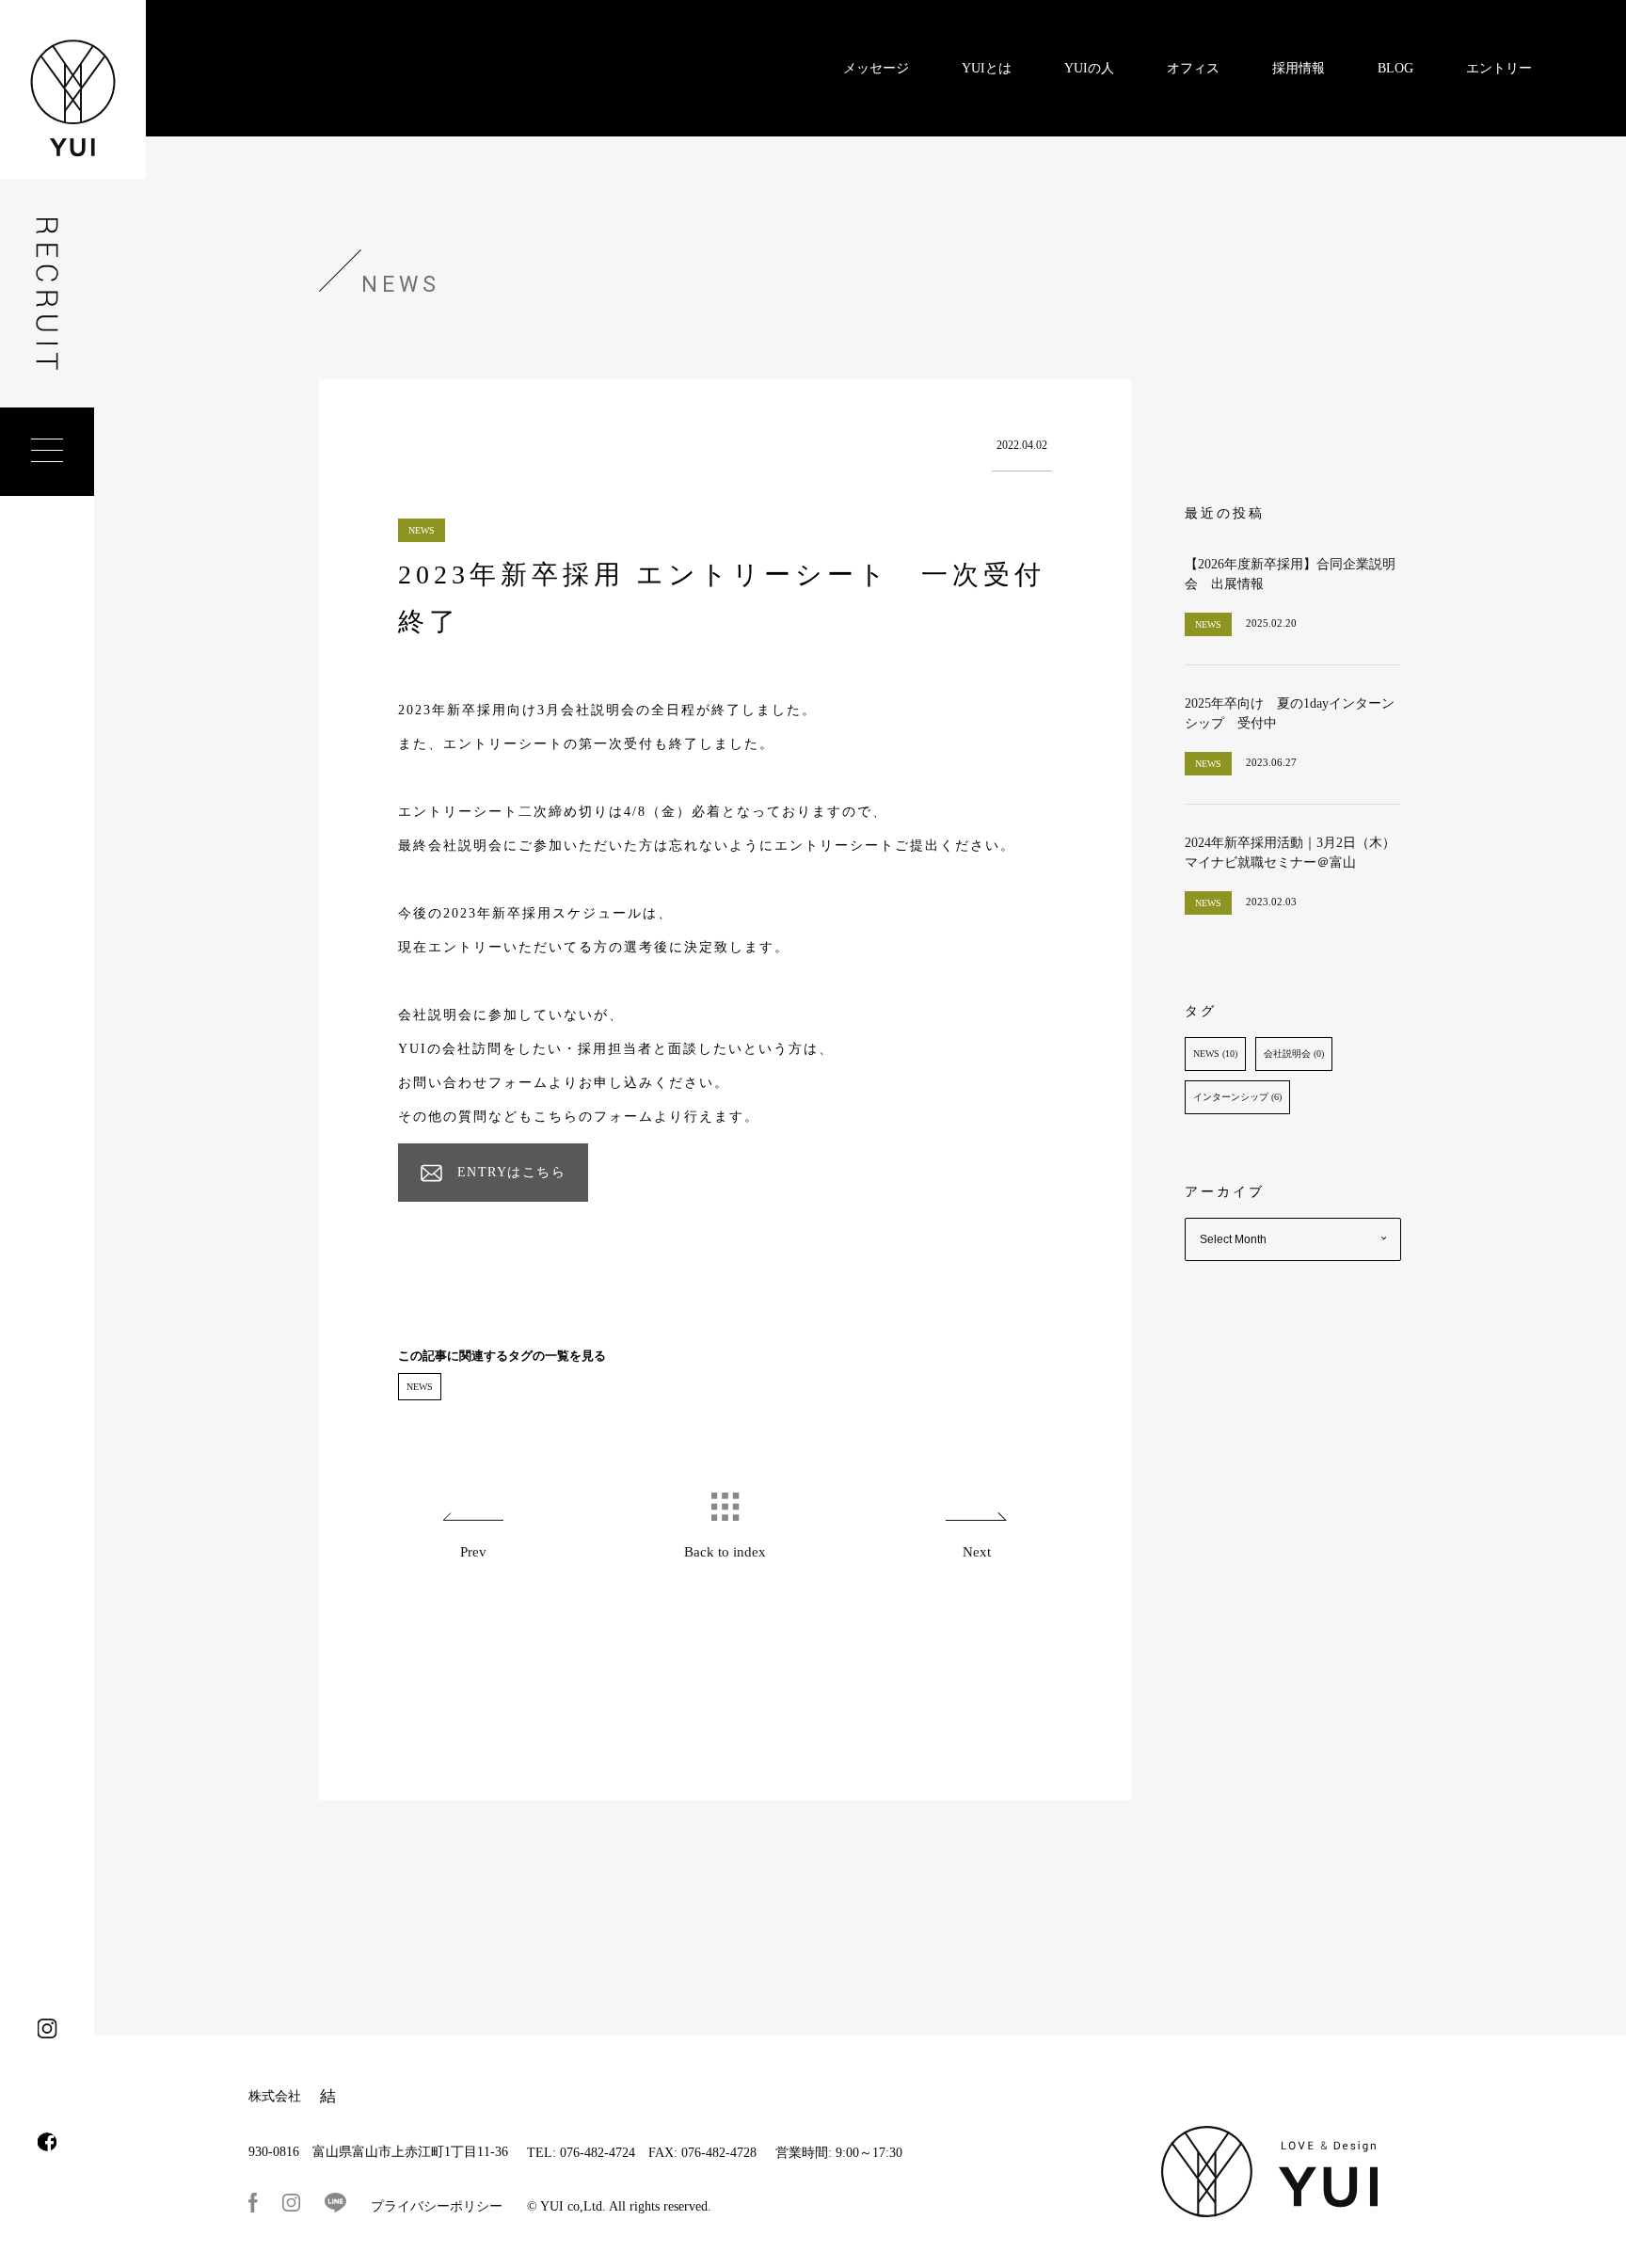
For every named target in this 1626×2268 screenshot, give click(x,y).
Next (977, 1552)
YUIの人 (1089, 68)
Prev (473, 1552)
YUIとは (987, 68)
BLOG (1395, 68)
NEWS (420, 1387)
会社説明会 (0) (1294, 1054)
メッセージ (876, 68)
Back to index (725, 1552)
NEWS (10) (1215, 1054)
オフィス (1193, 68)
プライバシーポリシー (437, 2206)
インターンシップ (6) (1237, 1097)
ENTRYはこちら (512, 1172)
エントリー (1499, 68)
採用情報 (1299, 68)
